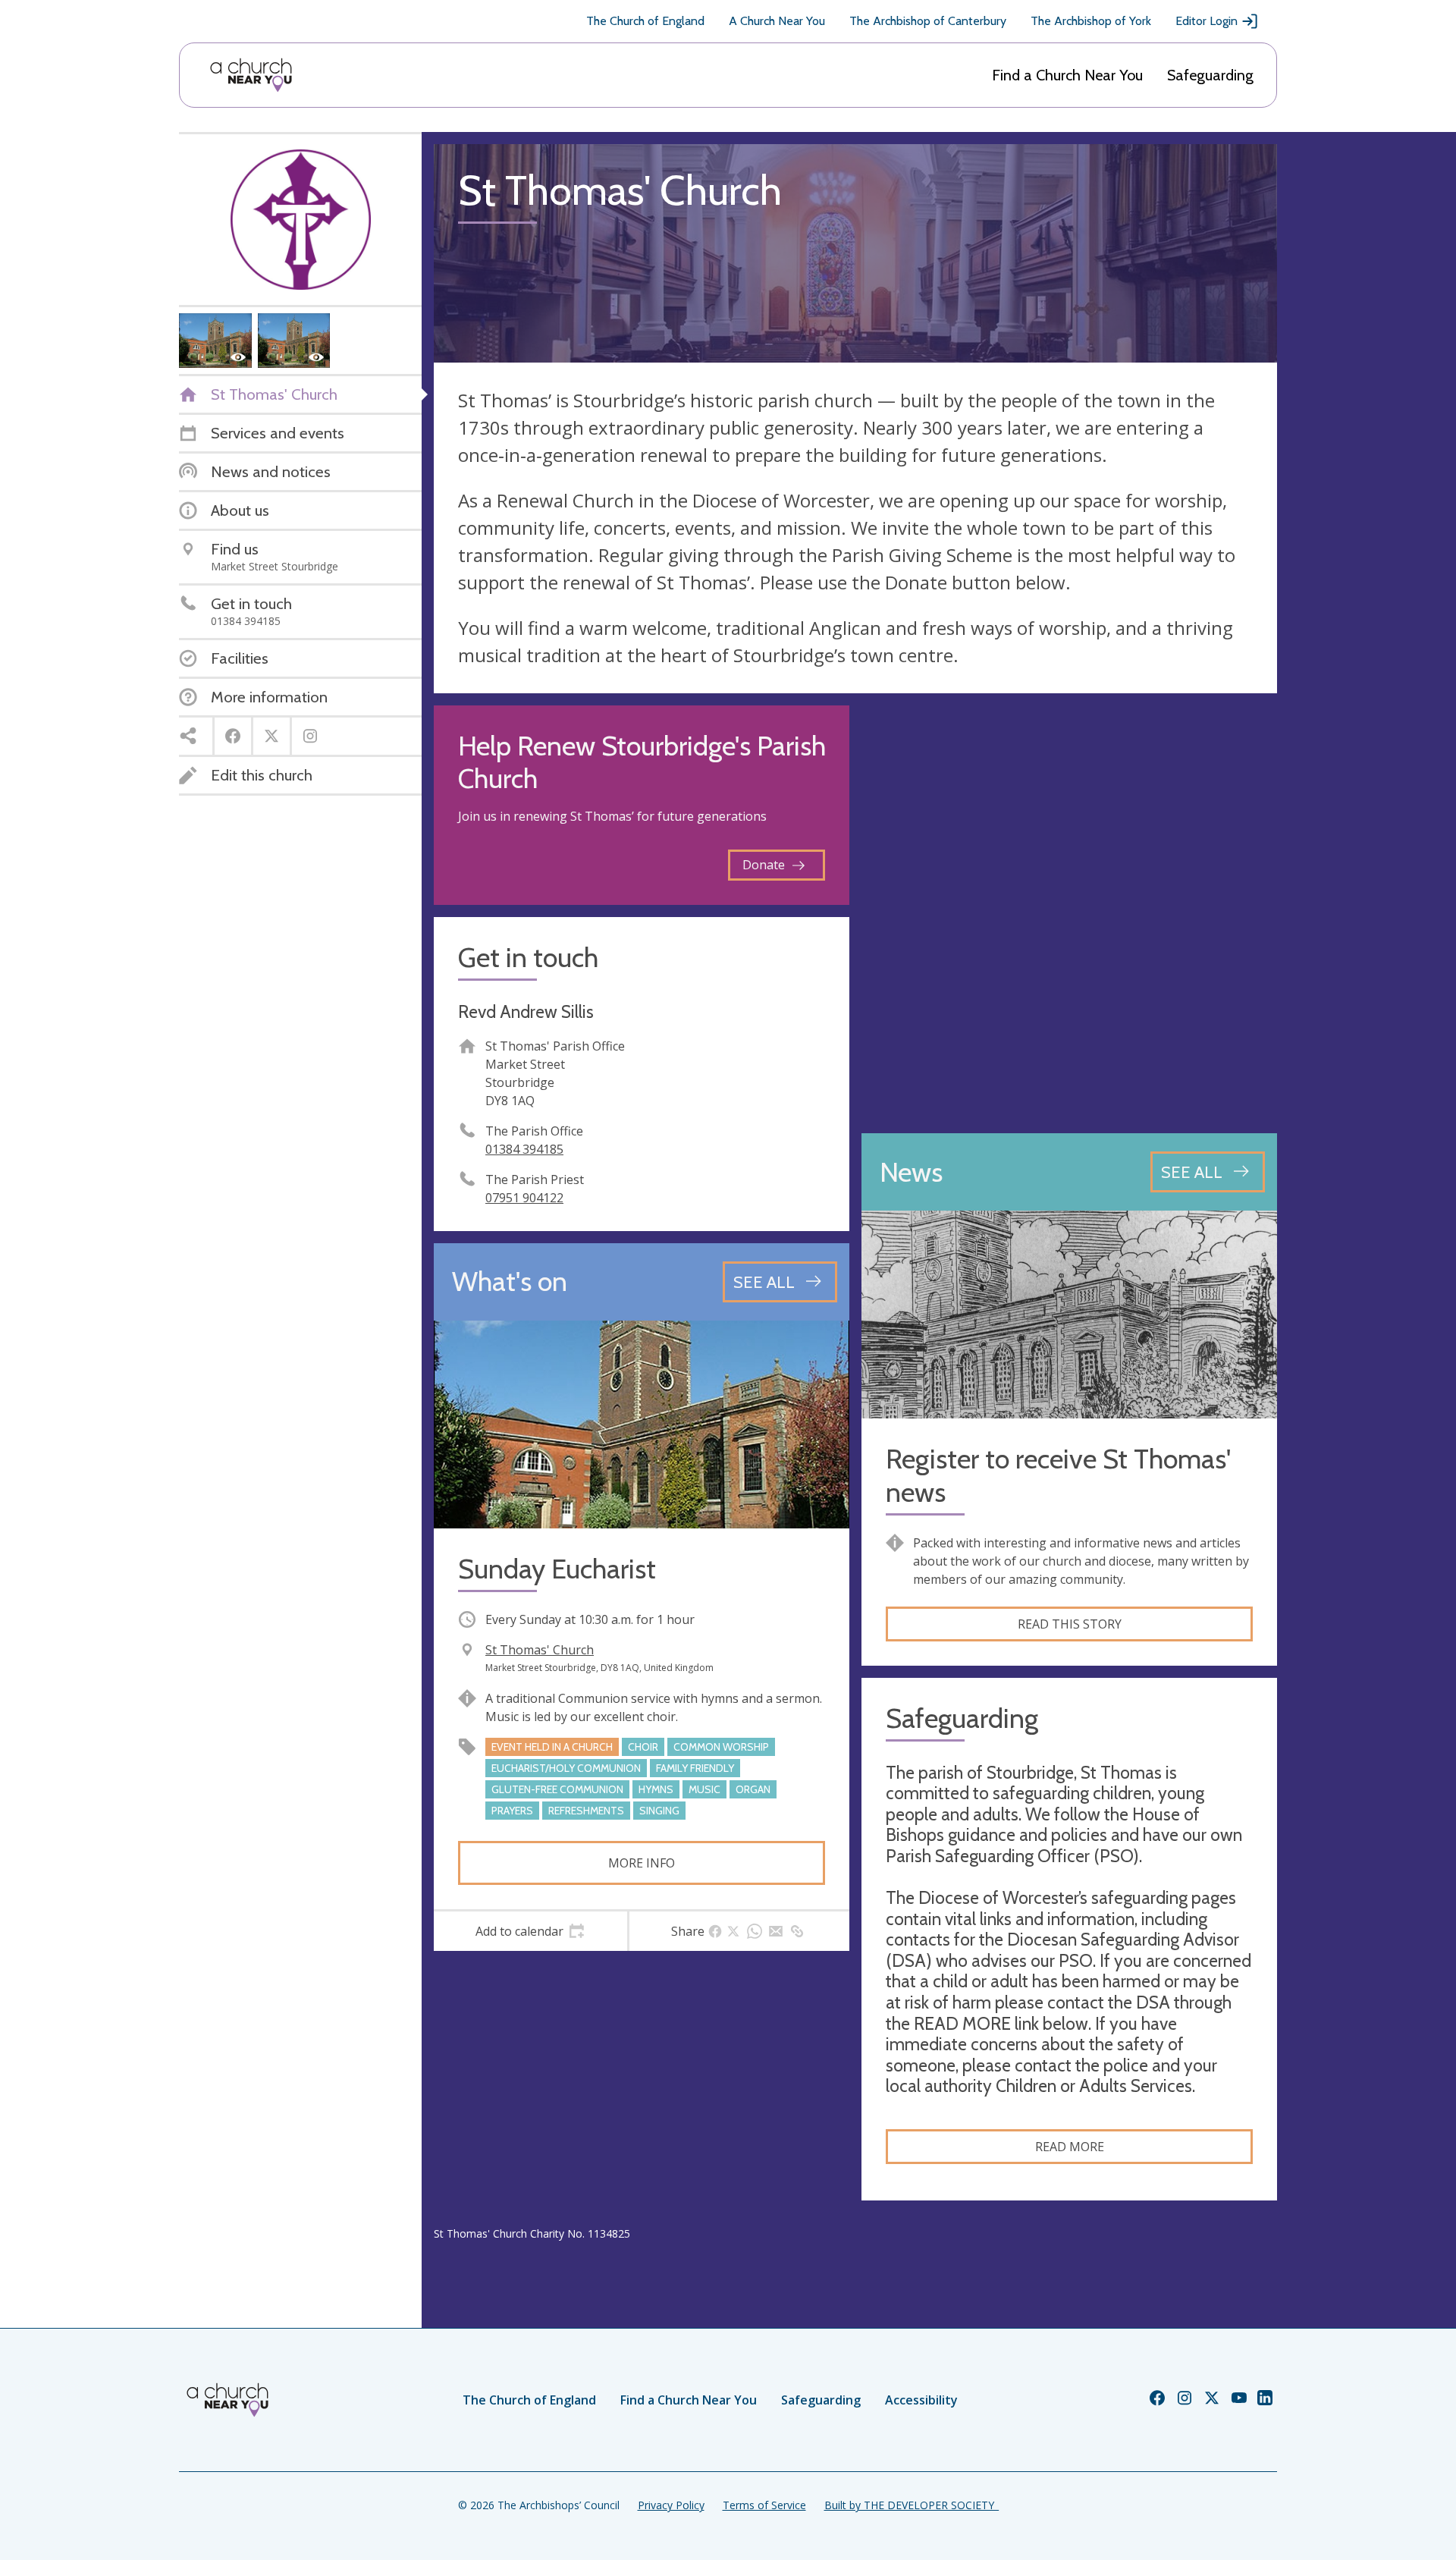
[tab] (530, 1931)
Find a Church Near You (1067, 75)
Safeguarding (1210, 75)
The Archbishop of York (1091, 21)
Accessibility (921, 2400)
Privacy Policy (671, 2505)
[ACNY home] (251, 75)
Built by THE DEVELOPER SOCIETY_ (912, 2505)
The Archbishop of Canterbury (928, 21)
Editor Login (1207, 21)
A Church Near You (777, 21)
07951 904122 (524, 1198)
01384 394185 (524, 1149)
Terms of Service (764, 2505)
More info (642, 1863)
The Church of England (645, 21)
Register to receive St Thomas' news (1058, 1475)
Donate (764, 865)
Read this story (1070, 1624)
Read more (1070, 2147)
